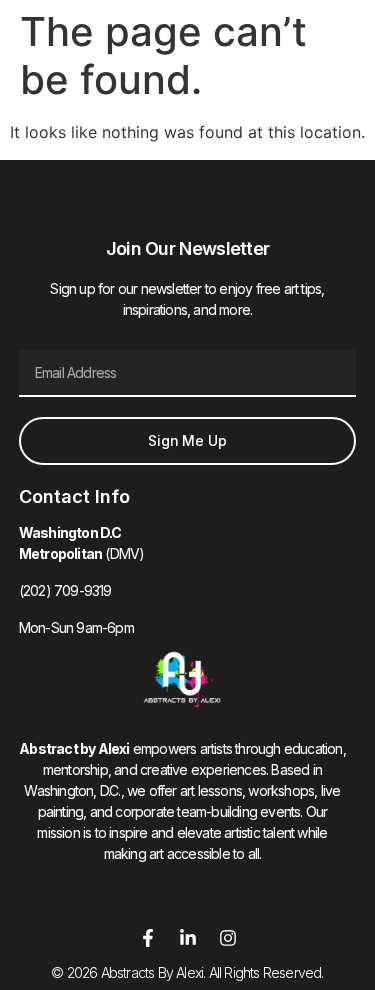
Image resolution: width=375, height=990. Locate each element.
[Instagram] (228, 938)
